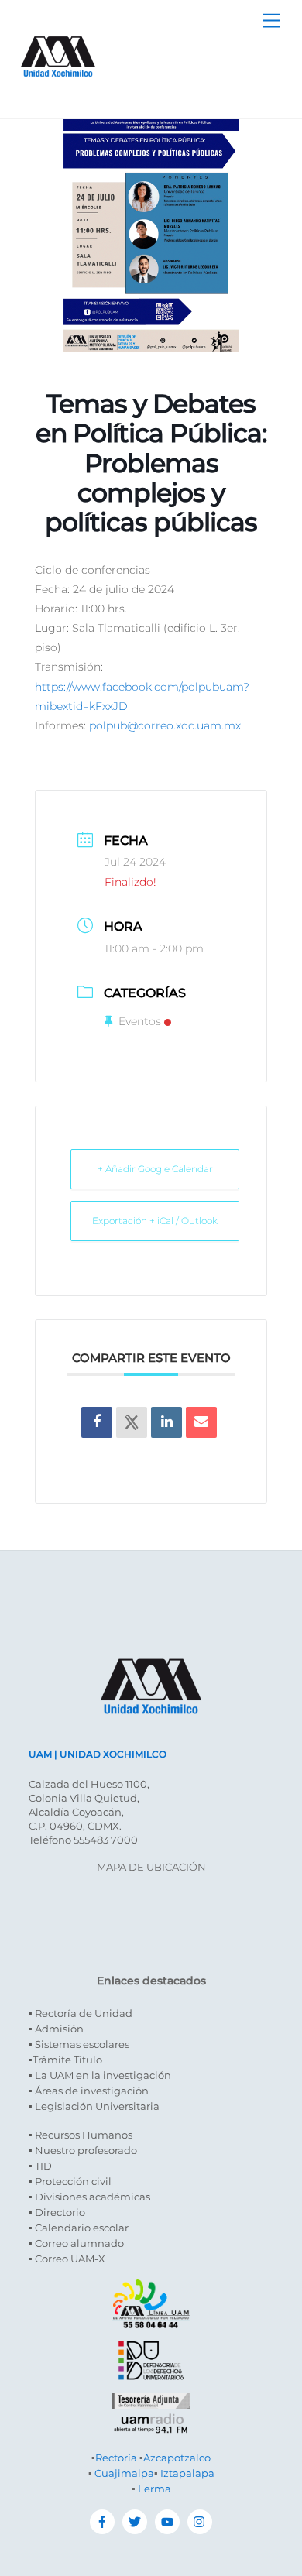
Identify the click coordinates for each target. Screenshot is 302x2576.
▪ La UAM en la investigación (100, 2075)
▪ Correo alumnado (76, 2243)
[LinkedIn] (166, 1422)
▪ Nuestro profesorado (83, 2150)
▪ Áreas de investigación (89, 2091)
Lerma (154, 2489)
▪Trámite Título (65, 2060)
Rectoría (116, 2458)
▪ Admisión (56, 2029)
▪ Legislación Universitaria (94, 2106)
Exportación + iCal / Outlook (155, 1221)
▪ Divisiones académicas (89, 2197)
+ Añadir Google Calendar (155, 1169)
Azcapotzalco (177, 2458)
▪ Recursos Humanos (81, 2135)
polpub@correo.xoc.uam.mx (165, 725)
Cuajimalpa (124, 2473)
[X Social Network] (132, 1422)
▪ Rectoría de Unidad (81, 2013)
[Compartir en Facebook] (97, 1422)
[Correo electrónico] (201, 1422)
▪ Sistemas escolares (79, 2044)
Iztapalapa (187, 2473)
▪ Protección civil (70, 2181)
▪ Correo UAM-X (67, 2259)
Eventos (140, 1021)
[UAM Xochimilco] (58, 93)
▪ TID (40, 2166)
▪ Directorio (57, 2212)
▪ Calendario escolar (79, 2228)
